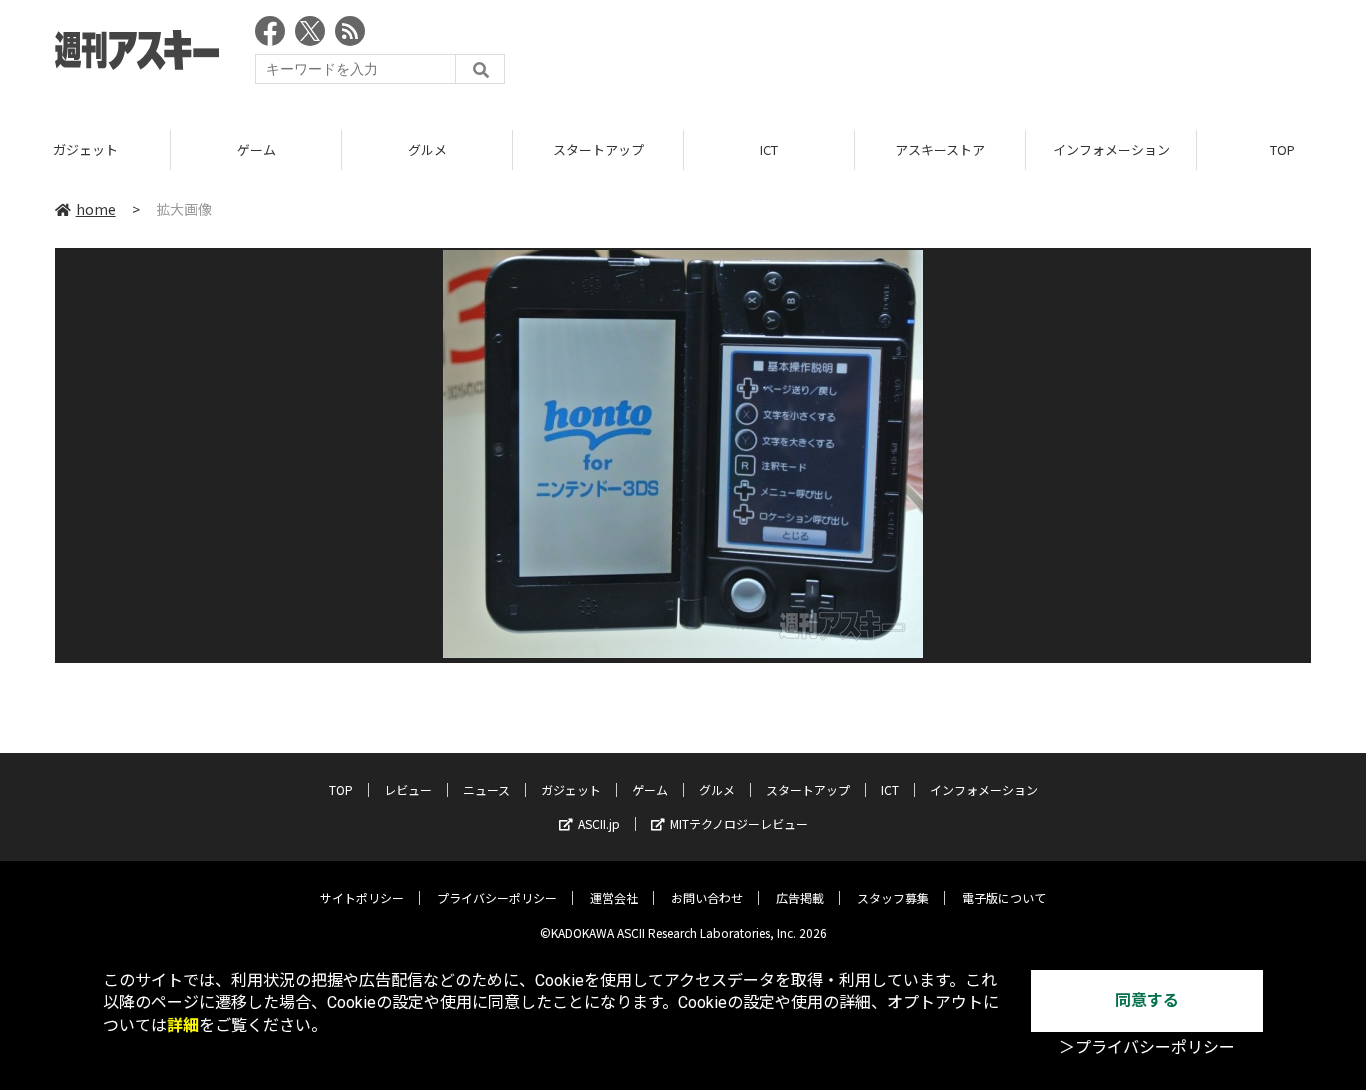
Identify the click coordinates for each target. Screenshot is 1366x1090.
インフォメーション (1111, 149)
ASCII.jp (599, 823)
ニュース (486, 789)
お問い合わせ (707, 897)
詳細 (183, 1025)
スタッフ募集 (893, 897)
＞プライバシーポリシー (1147, 1047)
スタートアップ (598, 149)
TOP (341, 789)
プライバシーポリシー (497, 897)
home (96, 209)
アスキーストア (940, 149)
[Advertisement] (947, 55)
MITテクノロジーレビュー (739, 823)
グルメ (427, 149)
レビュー (408, 789)
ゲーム (256, 149)
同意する (1147, 1000)
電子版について (1004, 897)
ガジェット (85, 149)
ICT (769, 149)
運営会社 (614, 897)
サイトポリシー (362, 897)
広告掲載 (800, 897)
